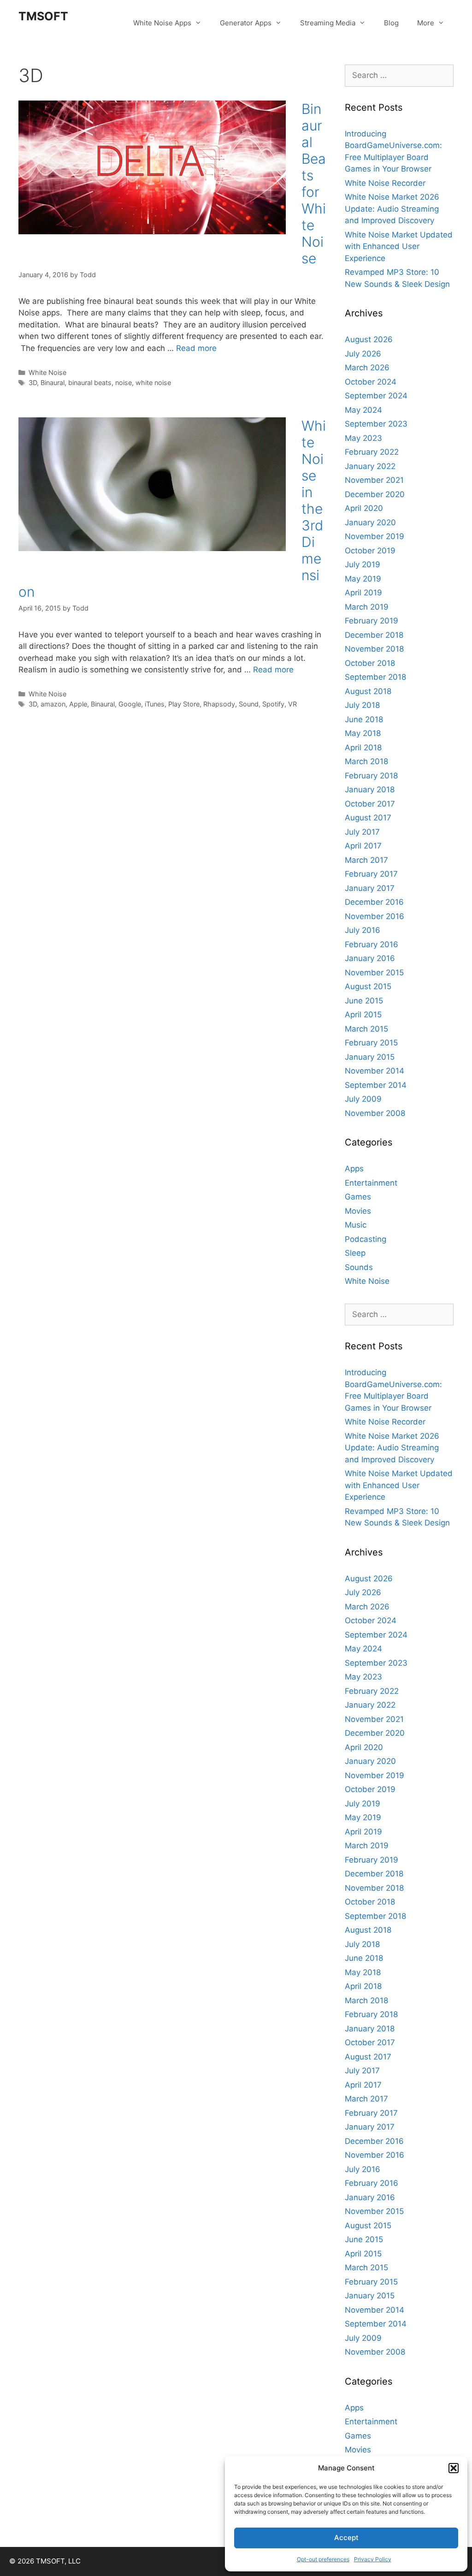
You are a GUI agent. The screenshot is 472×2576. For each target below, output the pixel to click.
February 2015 (371, 1043)
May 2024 (363, 410)
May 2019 (363, 579)
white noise (153, 383)
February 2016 (372, 944)
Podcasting (366, 1239)
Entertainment (371, 1183)
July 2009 (363, 1099)
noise (124, 383)
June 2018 (364, 719)
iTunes (155, 704)
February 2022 (372, 452)
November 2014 (375, 1071)
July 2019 (363, 564)
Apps (354, 1169)
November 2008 (375, 1113)
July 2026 (363, 354)
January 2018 (370, 789)
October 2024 (371, 382)
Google (130, 704)
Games (358, 1197)
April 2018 (363, 748)
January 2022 (370, 466)
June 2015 (364, 1001)
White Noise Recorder (385, 183)
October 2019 (370, 551)
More (426, 23)
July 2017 (362, 832)
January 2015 (370, 1057)
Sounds (359, 1267)
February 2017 (371, 874)
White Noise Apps (162, 23)
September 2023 (376, 424)
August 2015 (368, 986)
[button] (454, 2468)
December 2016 (374, 902)
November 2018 (374, 649)
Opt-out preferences (323, 2559)
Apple (78, 704)
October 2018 (370, 663)
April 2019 (363, 593)
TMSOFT (43, 16)
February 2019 (372, 621)
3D (33, 383)
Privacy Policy (373, 2559)
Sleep (355, 1253)
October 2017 (370, 804)
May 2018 (363, 733)
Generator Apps (246, 23)
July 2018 (362, 705)
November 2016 (375, 916)
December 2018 (374, 635)
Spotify (273, 704)
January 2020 (370, 522)
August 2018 (368, 691)
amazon (53, 704)
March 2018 (366, 761)
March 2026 (367, 368)
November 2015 (374, 973)
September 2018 (375, 677)
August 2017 (368, 818)
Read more (196, 348)
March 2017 (366, 860)
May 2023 (363, 438)
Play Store (184, 704)
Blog (391, 23)
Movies (358, 1211)
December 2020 (375, 494)
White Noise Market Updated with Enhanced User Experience (399, 246)
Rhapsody (219, 704)
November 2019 (375, 536)
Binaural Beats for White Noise (314, 184)
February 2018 (371, 776)
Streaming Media (328, 23)
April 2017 (363, 846)
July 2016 (363, 930)
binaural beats (90, 383)
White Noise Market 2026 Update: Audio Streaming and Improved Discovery (392, 209)
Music (356, 1225)
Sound (249, 704)
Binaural (53, 383)
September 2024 (376, 396)
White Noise (47, 372)
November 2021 (374, 480)
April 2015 (363, 1015)
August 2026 (369, 339)
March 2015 (366, 1029)
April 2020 (364, 508)
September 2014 (376, 1085)
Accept (346, 2537)
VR (292, 704)
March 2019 (367, 607)
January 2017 (370, 888)
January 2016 (370, 958)
